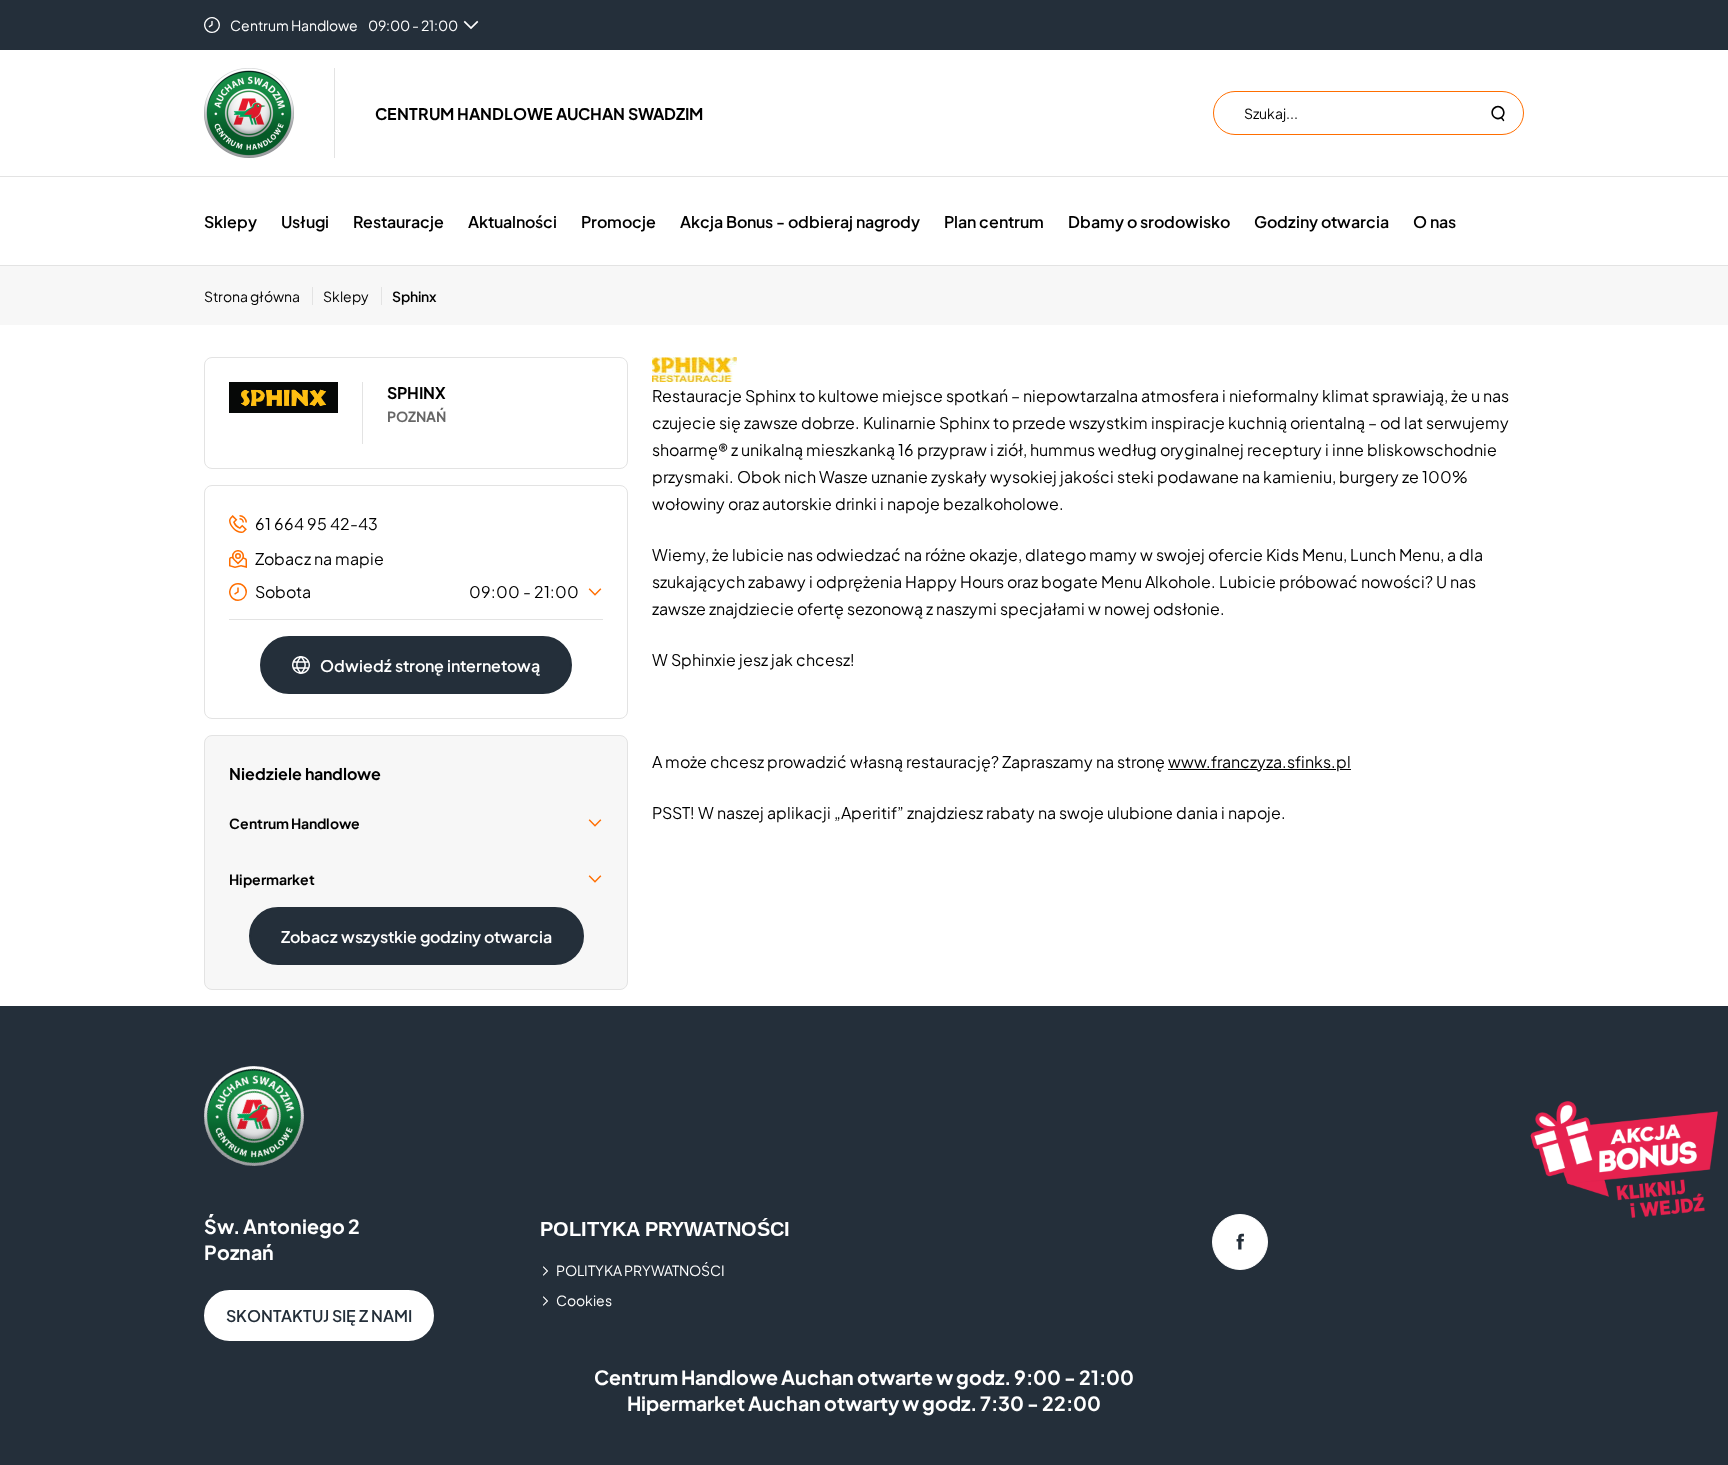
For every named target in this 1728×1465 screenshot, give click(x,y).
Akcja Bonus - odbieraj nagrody (800, 221)
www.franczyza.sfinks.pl (1259, 761)
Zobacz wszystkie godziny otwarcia (416, 936)
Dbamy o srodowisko (1149, 221)
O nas (1434, 221)
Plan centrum (994, 221)
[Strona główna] (249, 113)
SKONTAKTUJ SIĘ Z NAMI (319, 1315)
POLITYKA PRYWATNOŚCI (640, 1270)
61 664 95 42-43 (316, 523)
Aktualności (512, 221)
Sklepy (230, 221)
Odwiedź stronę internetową (430, 665)
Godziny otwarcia (1321, 221)
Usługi (305, 221)
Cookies (584, 1300)
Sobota (417, 591)
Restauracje (398, 221)
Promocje (618, 221)
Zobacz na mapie (319, 558)
